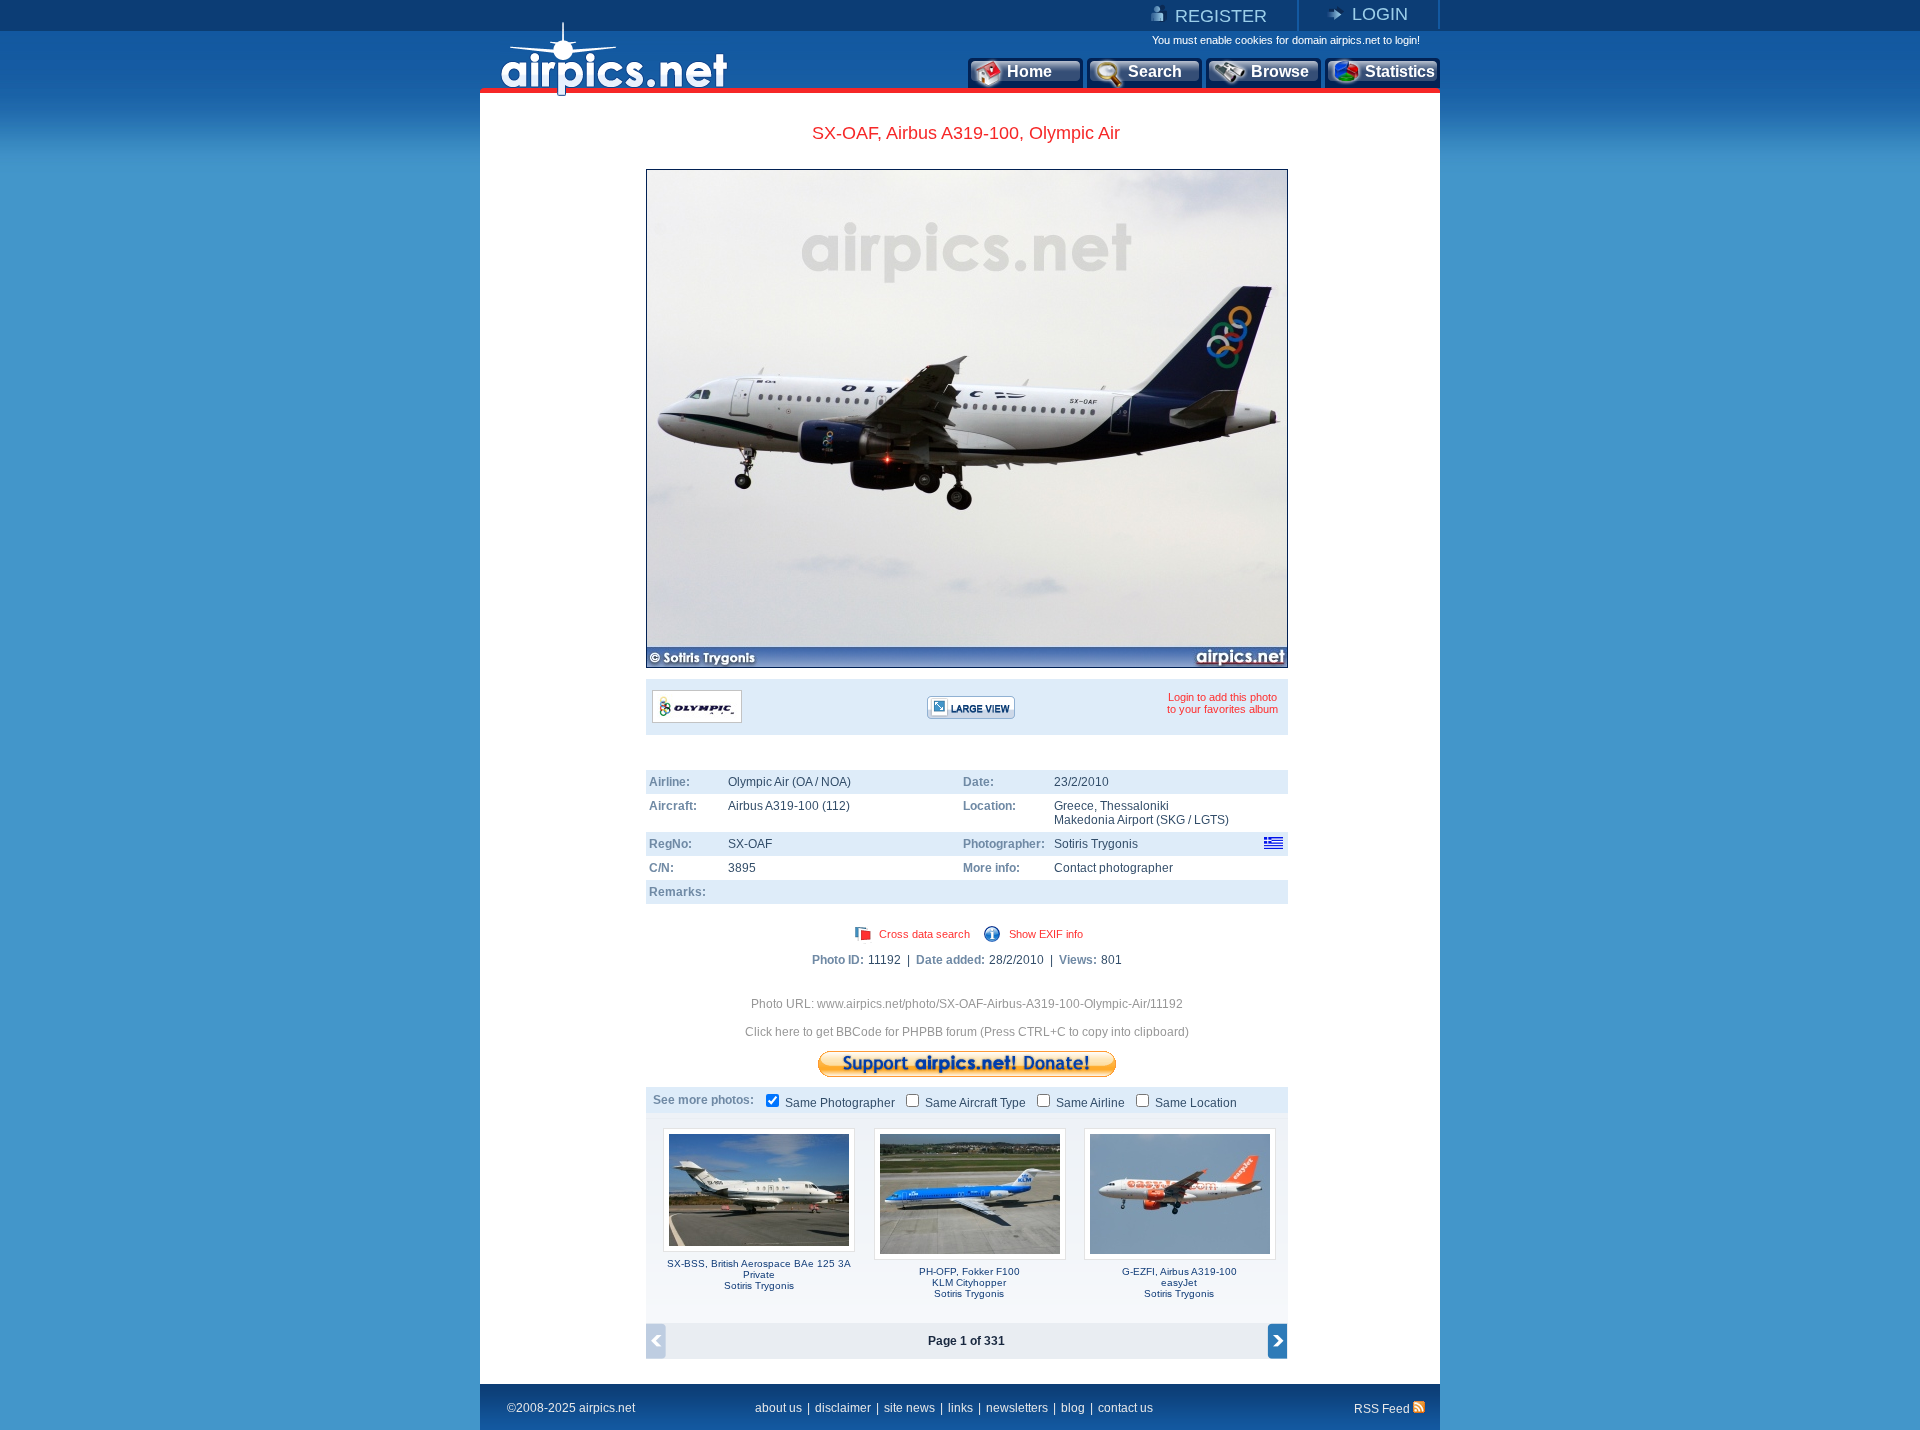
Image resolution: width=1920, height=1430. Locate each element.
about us (778, 1408)
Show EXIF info (1046, 934)
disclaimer (843, 1408)
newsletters (1017, 1408)
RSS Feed (1383, 1409)
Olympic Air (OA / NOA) (789, 782)
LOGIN (1380, 14)
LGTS (1209, 820)
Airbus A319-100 (775, 806)
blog (1073, 1408)
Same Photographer (840, 1103)
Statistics (1400, 71)
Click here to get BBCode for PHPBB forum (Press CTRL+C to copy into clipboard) (967, 1032)
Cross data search (924, 934)
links (960, 1408)
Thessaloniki (1134, 806)
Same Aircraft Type (975, 1103)
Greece (1074, 806)
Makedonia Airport (1103, 820)
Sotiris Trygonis (1096, 844)
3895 (742, 868)
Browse (1280, 71)
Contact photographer (1113, 868)
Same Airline (1090, 1103)
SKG (1172, 820)
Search (1155, 71)
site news (909, 1408)
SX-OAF (750, 844)
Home (1029, 71)
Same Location (1196, 1103)
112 (836, 806)
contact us (1125, 1408)
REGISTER (1221, 16)
